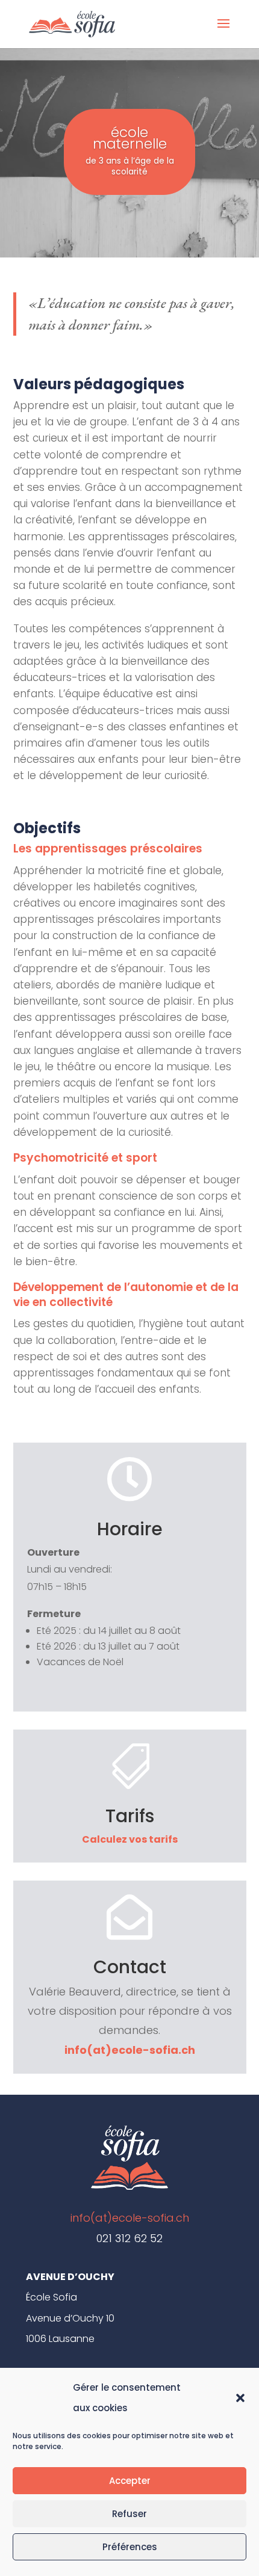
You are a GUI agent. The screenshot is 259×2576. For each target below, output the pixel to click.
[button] (240, 2398)
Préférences (130, 2547)
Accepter (130, 2481)
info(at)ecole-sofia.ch (130, 2050)
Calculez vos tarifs (130, 1839)
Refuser (129, 2514)
